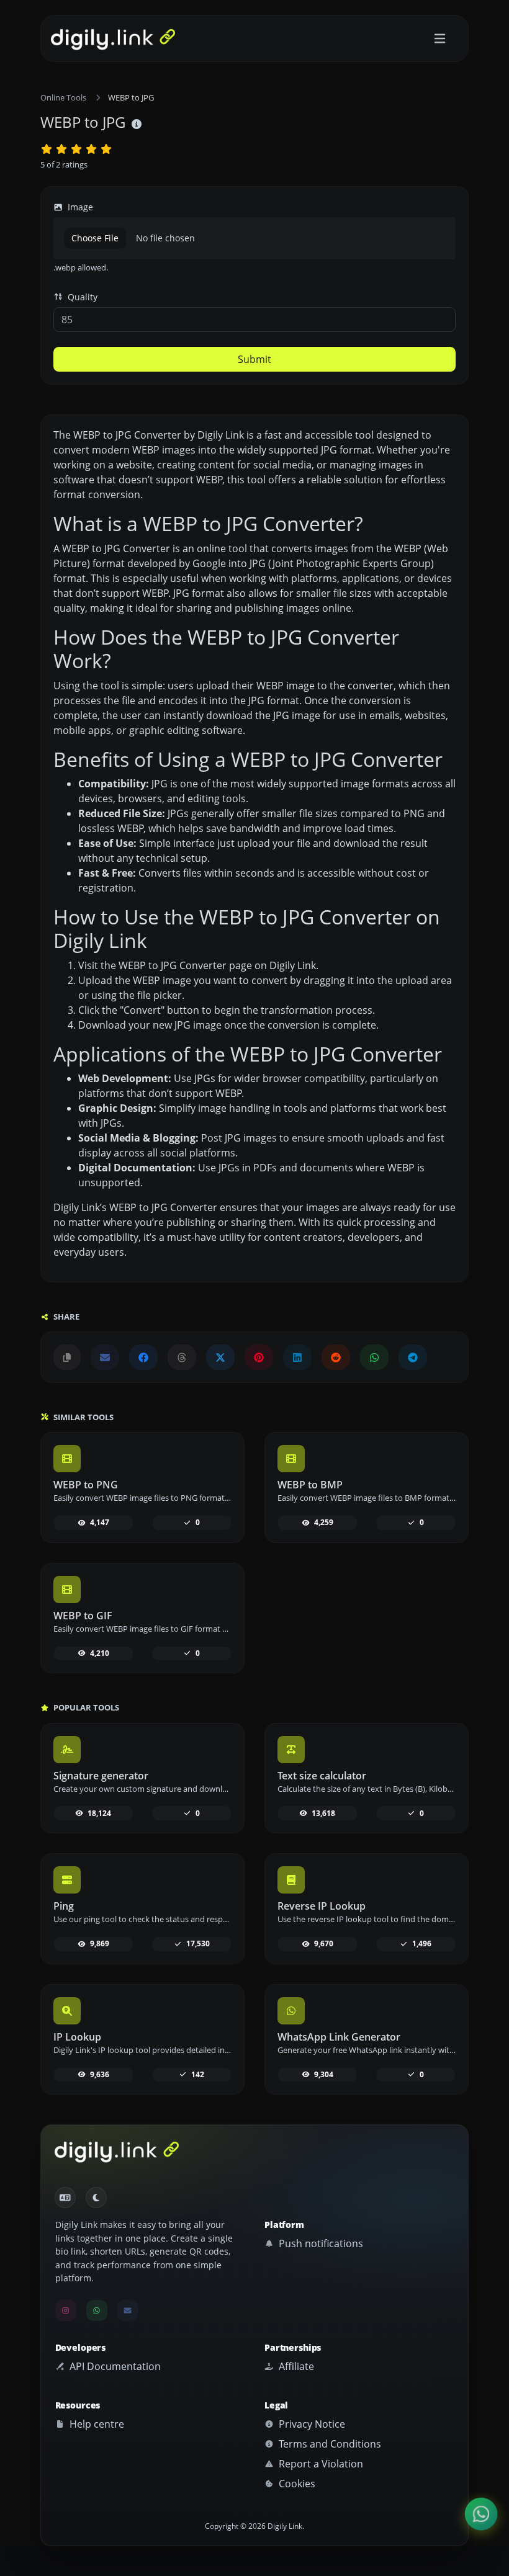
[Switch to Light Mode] (96, 2198)
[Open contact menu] (481, 2514)
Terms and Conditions (329, 2444)
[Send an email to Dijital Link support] (105, 1357)
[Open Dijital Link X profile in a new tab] (220, 1357)
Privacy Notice (311, 2424)
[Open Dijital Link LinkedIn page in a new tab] (297, 1357)
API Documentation (114, 2366)
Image (79, 207)
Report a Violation (320, 2464)
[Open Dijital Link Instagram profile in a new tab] (66, 2310)
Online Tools (63, 97)
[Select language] (65, 2198)
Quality (81, 297)
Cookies (296, 2484)
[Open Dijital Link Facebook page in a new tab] (143, 1357)
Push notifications (320, 2243)
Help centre (96, 2424)
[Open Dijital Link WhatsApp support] (374, 1357)
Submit (254, 359)
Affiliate (295, 2366)
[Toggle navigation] (440, 39)
